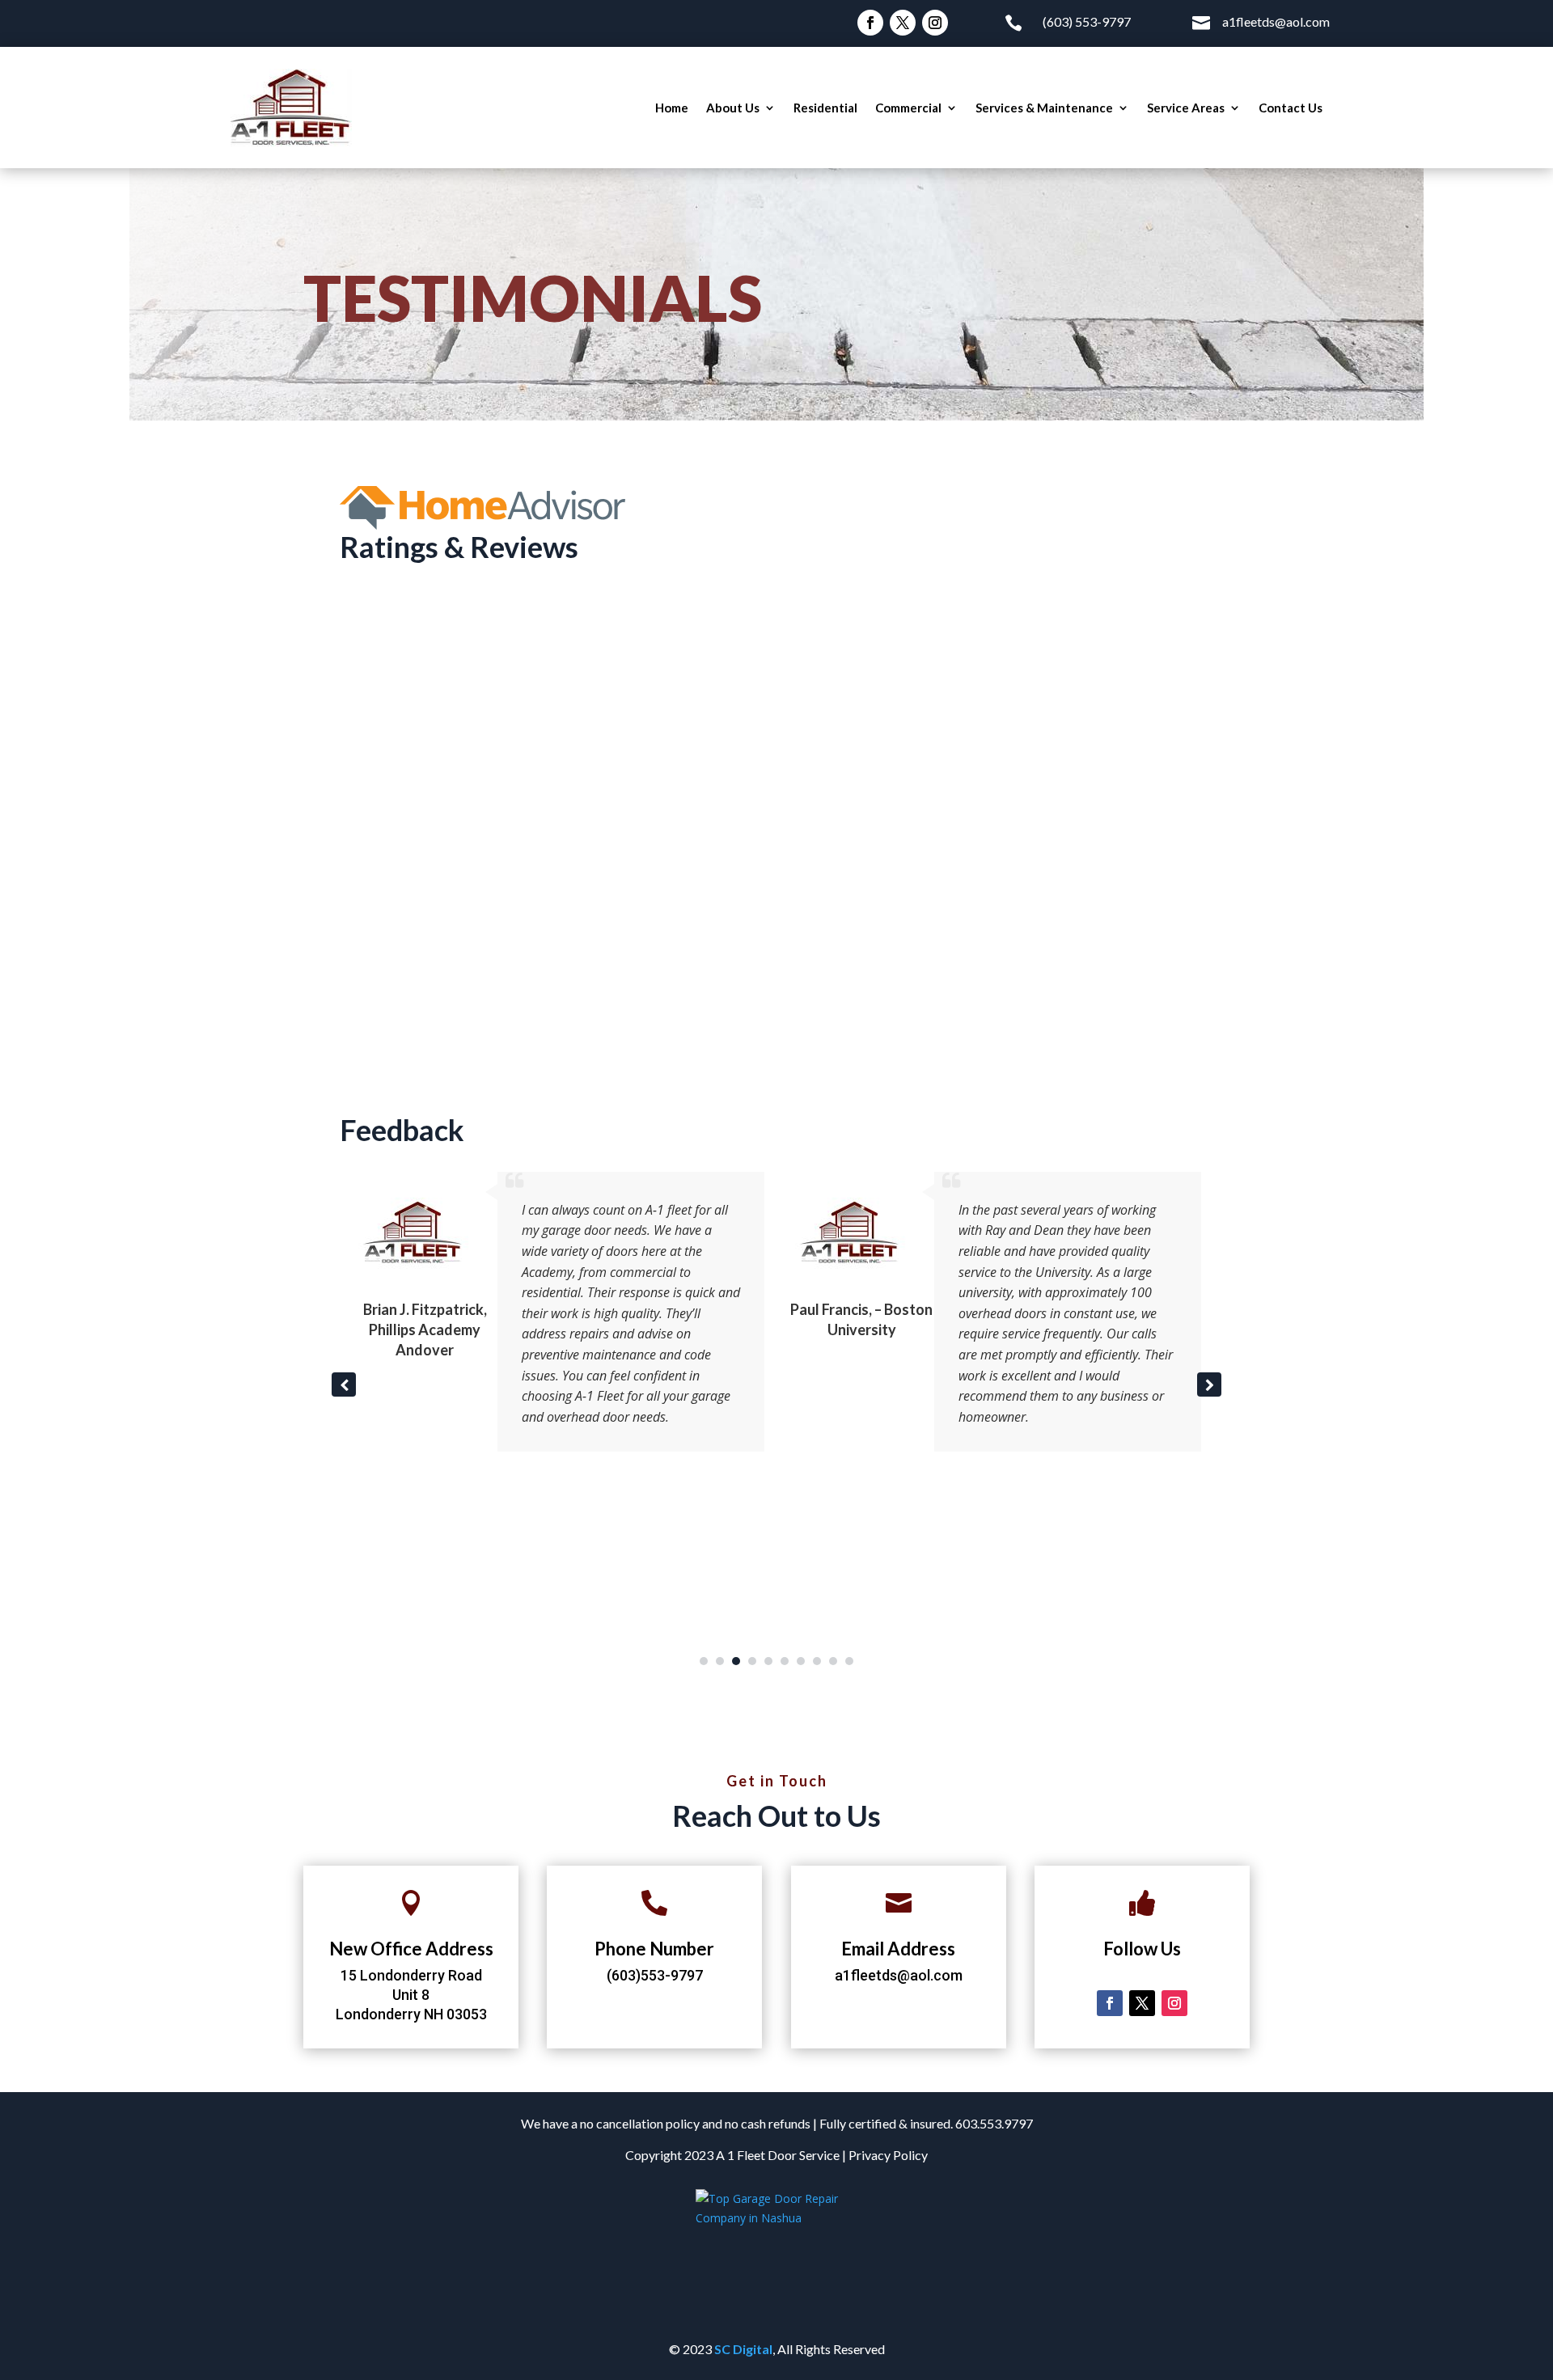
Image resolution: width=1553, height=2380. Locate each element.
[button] (1209, 1384)
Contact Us (1291, 108)
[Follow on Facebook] (870, 23)
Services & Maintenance (1044, 108)
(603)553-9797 (655, 1975)
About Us (733, 108)
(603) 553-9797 (1087, 21)
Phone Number (654, 1949)
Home (672, 108)
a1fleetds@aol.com (1276, 21)
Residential (825, 108)
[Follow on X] (903, 23)
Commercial (908, 108)
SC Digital (743, 2349)
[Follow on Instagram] (935, 23)
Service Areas (1186, 108)
